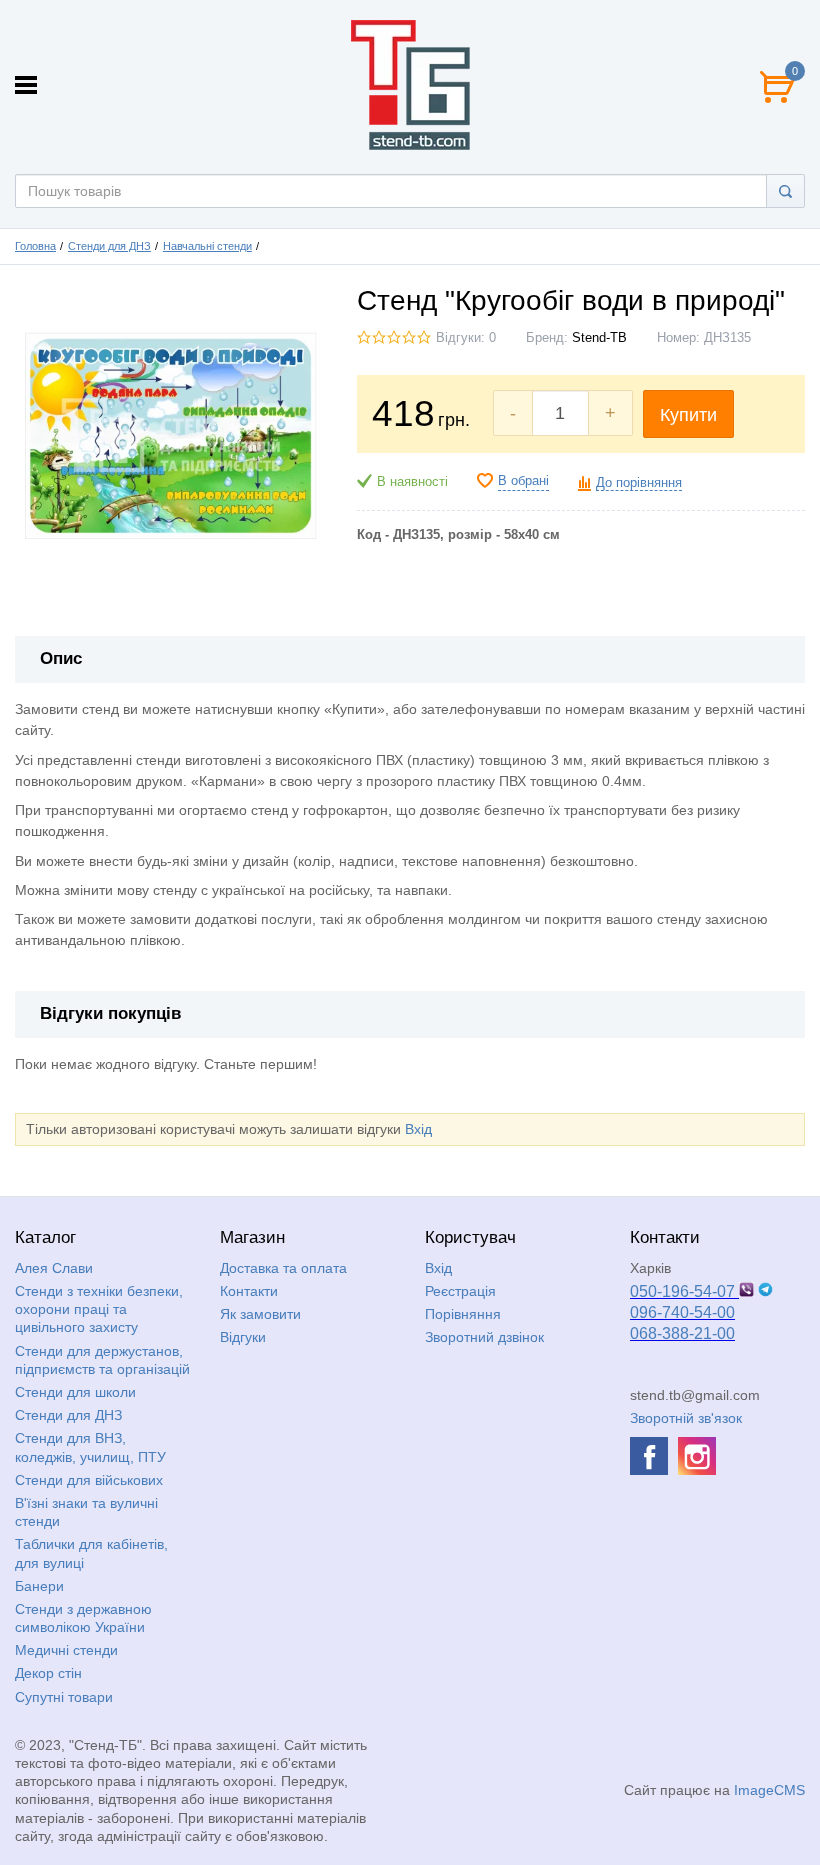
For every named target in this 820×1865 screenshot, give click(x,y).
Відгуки (243, 1337)
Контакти (249, 1291)
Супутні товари (64, 1697)
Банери (39, 1586)
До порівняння (639, 483)
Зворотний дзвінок (484, 1337)
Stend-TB (599, 338)
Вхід (418, 1129)
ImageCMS (769, 1790)
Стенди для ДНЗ (109, 246)
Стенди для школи (75, 1392)
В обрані (523, 481)
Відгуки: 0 (466, 338)
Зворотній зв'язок (686, 1418)
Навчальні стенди (207, 246)
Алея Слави (54, 1268)
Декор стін (48, 1673)
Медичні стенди (66, 1650)
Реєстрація (460, 1291)
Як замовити (260, 1314)
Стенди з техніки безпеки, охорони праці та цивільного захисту (99, 1309)
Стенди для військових (89, 1480)
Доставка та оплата (283, 1268)
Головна (35, 246)
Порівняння (463, 1314)
